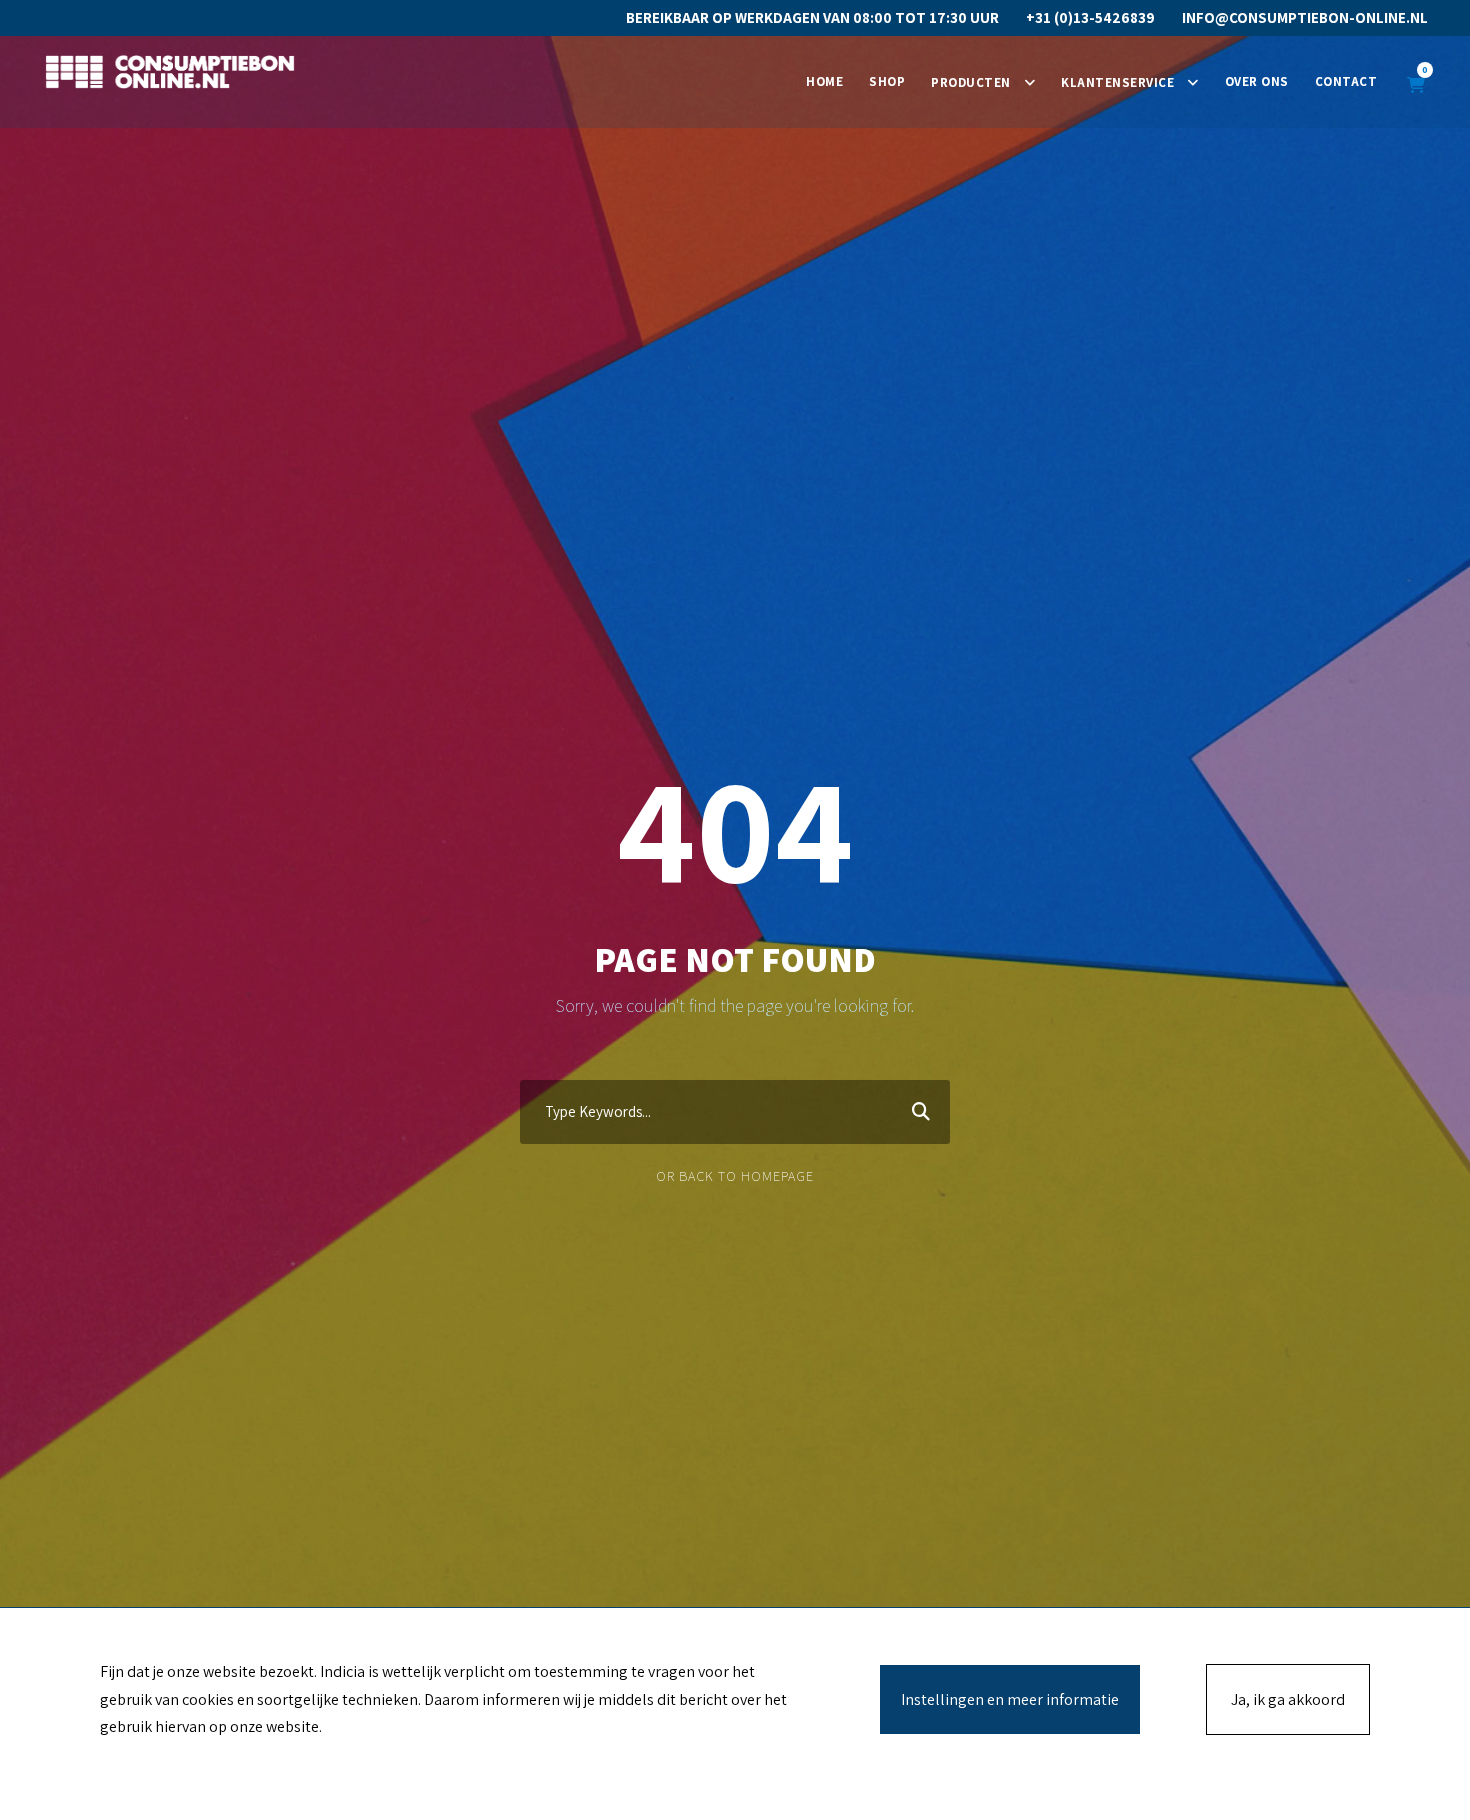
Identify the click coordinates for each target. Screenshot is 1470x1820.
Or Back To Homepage (735, 1176)
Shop (887, 81)
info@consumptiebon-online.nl (1305, 17)
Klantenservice (1117, 82)
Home (824, 81)
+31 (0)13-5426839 (1090, 17)
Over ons (1257, 81)
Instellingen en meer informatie (1010, 1699)
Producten (971, 82)
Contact (1346, 81)
